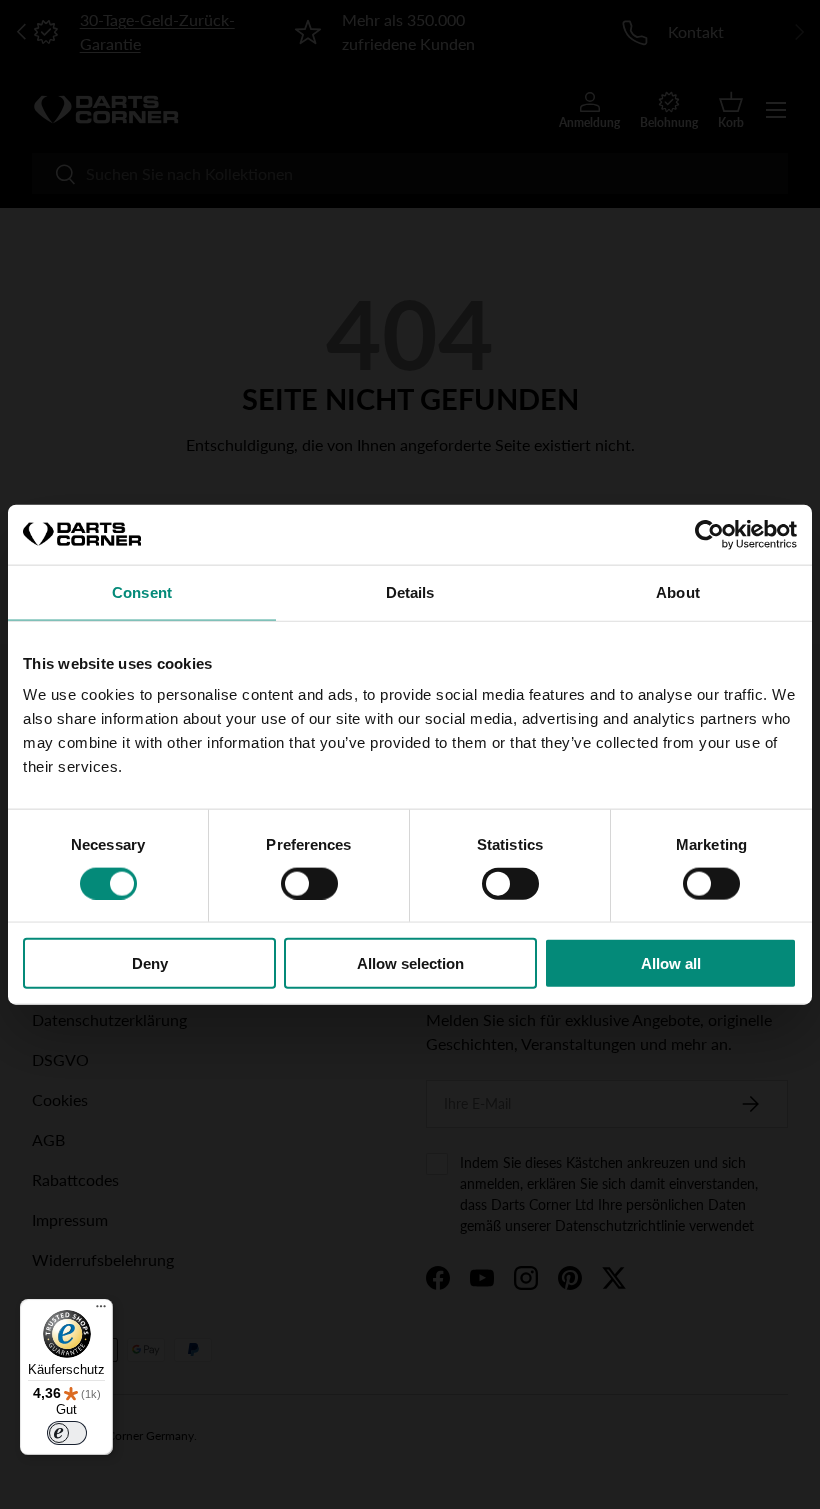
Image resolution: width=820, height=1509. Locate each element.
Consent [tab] (142, 591)
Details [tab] (410, 591)
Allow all (671, 963)
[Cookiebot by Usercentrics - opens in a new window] (709, 534)
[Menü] (101, 1311)
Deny (150, 963)
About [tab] (678, 591)
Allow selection (410, 963)
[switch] (309, 883)
